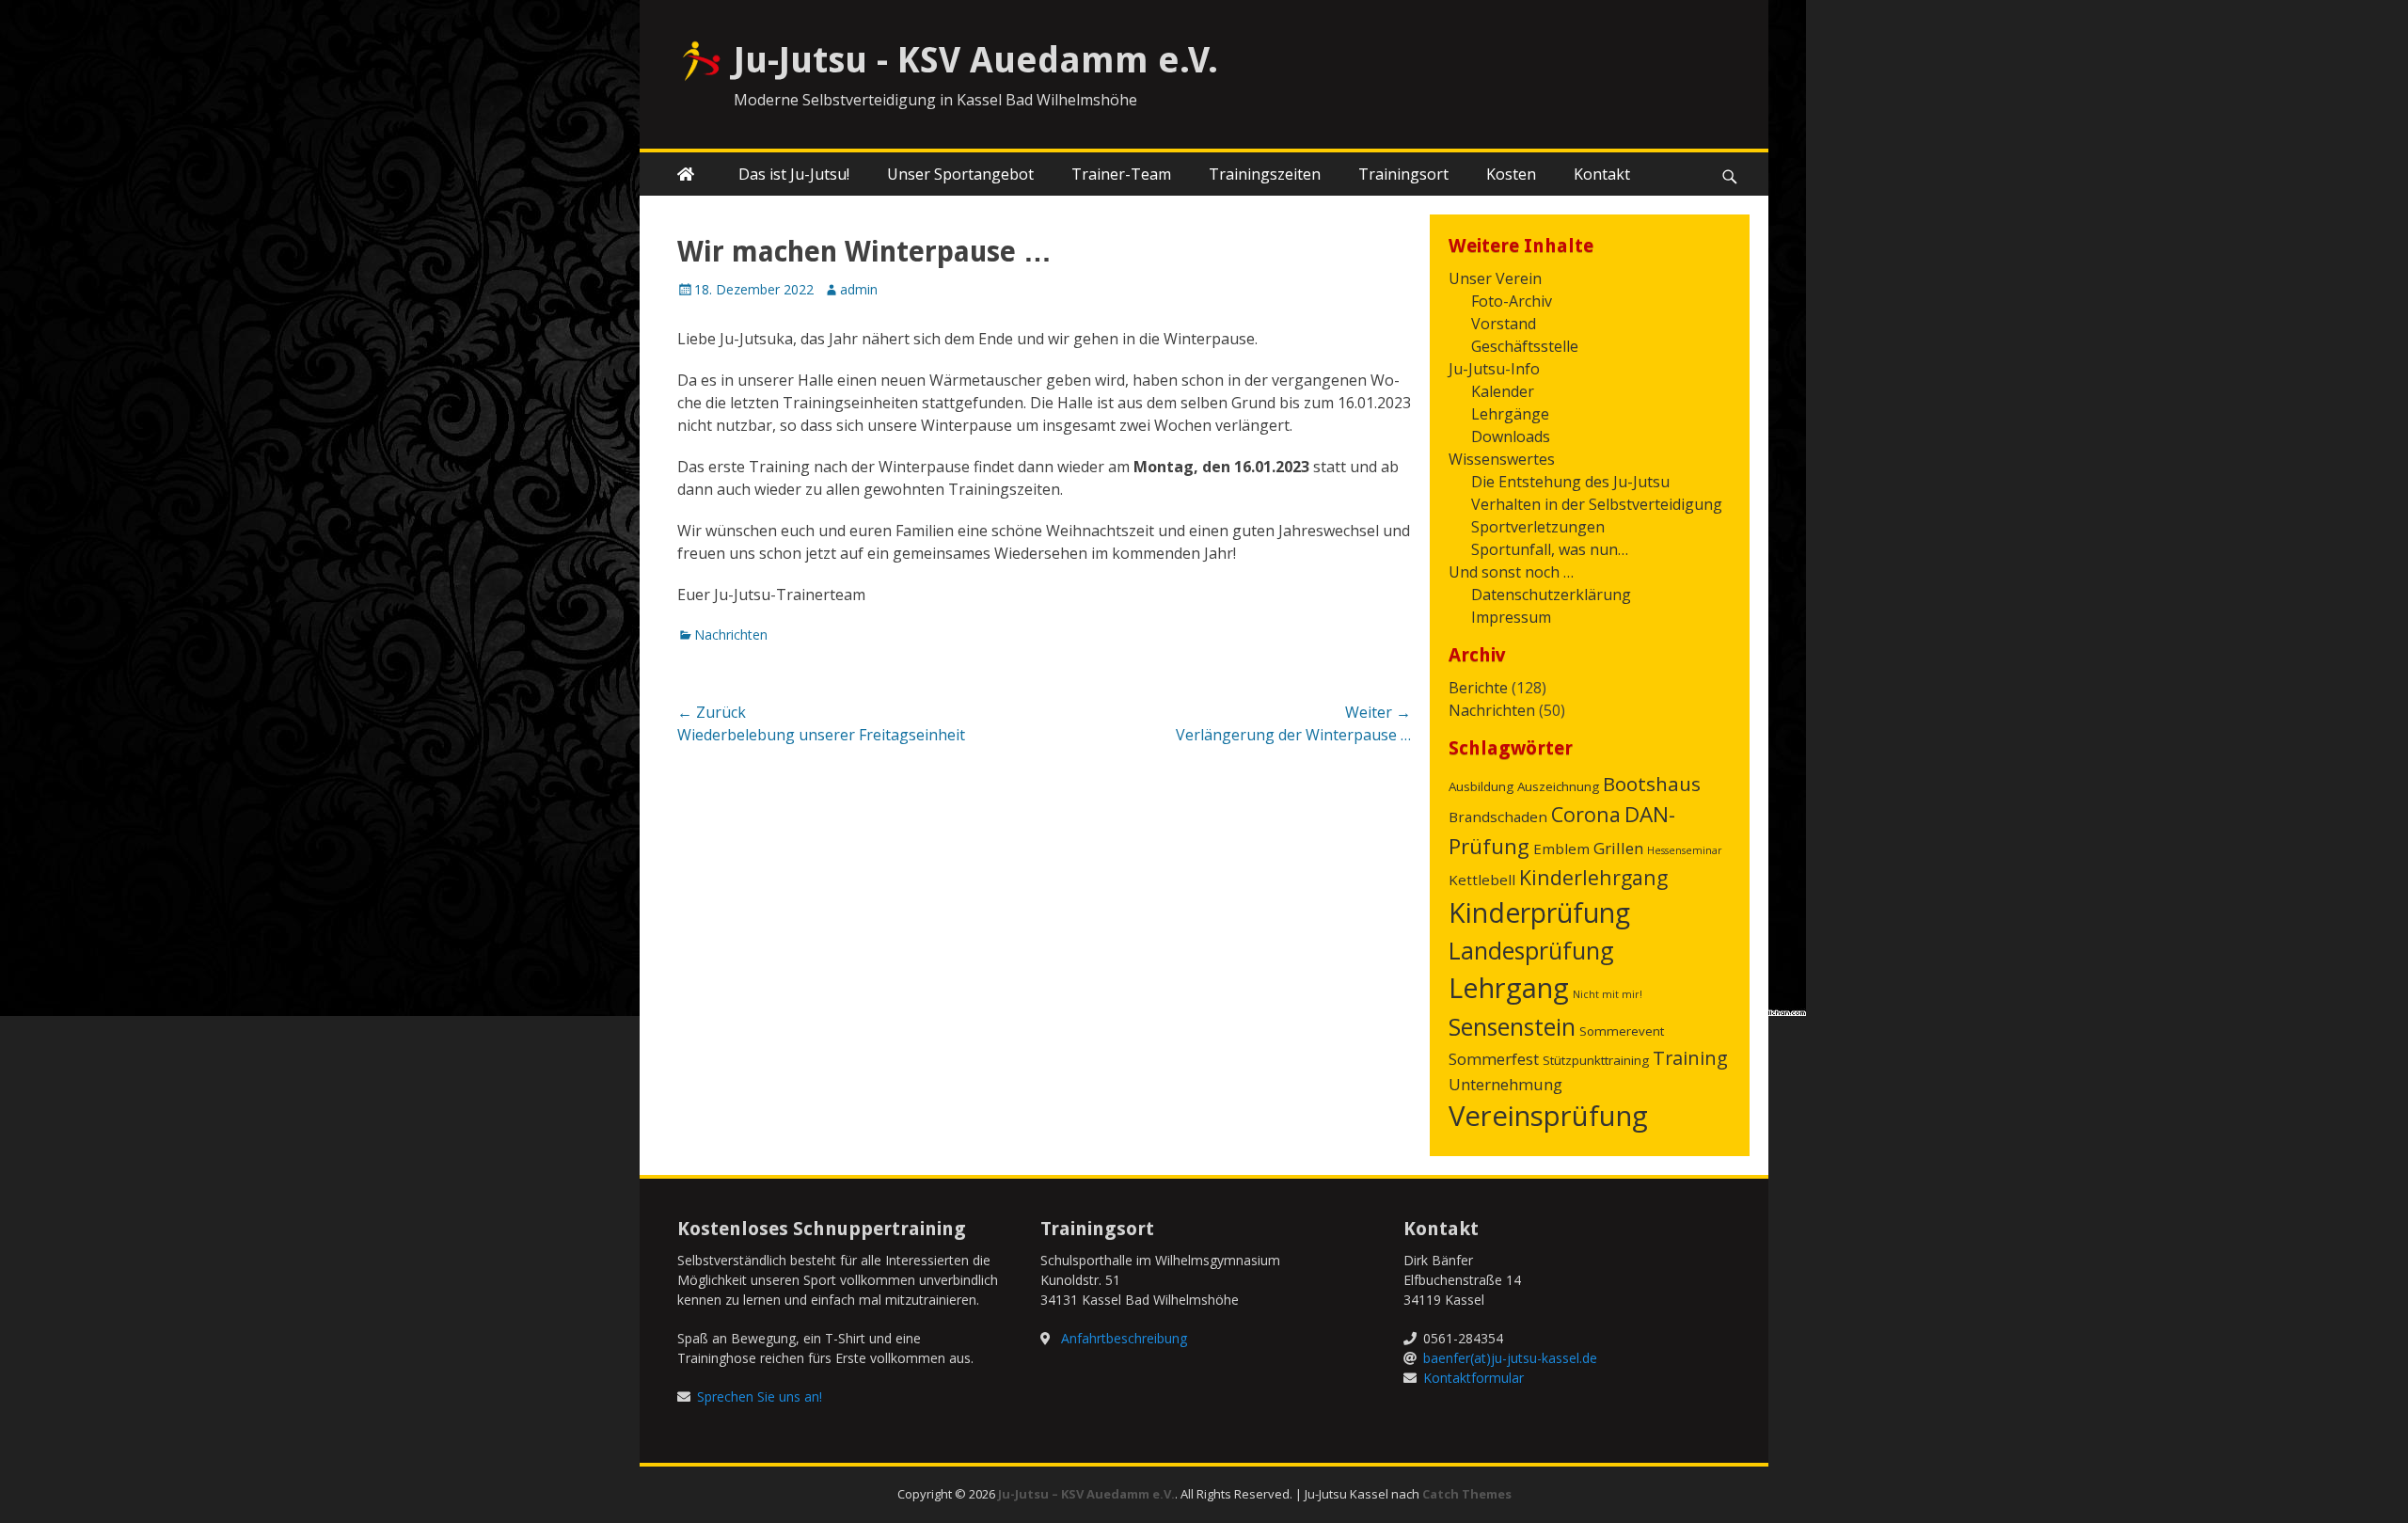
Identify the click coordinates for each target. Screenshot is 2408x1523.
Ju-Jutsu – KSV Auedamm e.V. (1086, 1494)
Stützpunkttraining (1596, 1060)
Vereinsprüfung (1548, 1116)
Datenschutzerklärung (1551, 595)
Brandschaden (1498, 817)
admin (859, 289)
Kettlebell (1482, 880)
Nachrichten (731, 635)
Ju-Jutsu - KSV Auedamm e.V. (976, 60)
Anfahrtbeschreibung (1124, 1338)
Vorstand (1504, 324)
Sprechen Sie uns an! (760, 1396)
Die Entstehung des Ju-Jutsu (1570, 482)
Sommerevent (1622, 1031)
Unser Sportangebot (960, 174)
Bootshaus (1652, 784)
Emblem (1561, 849)
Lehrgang (1509, 988)
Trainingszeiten (1265, 174)
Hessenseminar (1685, 850)
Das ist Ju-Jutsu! (794, 174)
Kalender (1503, 391)
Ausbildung (1481, 786)
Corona (1586, 814)
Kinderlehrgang (1593, 877)
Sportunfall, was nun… (1550, 549)
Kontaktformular (1473, 1378)
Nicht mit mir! (1608, 994)
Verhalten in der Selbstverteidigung (1597, 504)
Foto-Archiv (1512, 301)
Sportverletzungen (1538, 527)
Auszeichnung (1558, 786)
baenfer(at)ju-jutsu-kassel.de (1510, 1358)
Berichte (1478, 688)
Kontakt (1602, 174)
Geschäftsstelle (1525, 346)
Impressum (1511, 617)
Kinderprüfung (1539, 912)
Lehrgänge (1510, 414)
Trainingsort (1403, 174)
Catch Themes (1467, 1494)
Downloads (1511, 436)
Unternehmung (1505, 1084)
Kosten (1511, 174)
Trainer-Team (1121, 174)
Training (1690, 1058)
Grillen (1618, 848)
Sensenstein (1512, 1026)
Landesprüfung (1531, 950)
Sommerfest (1494, 1059)
